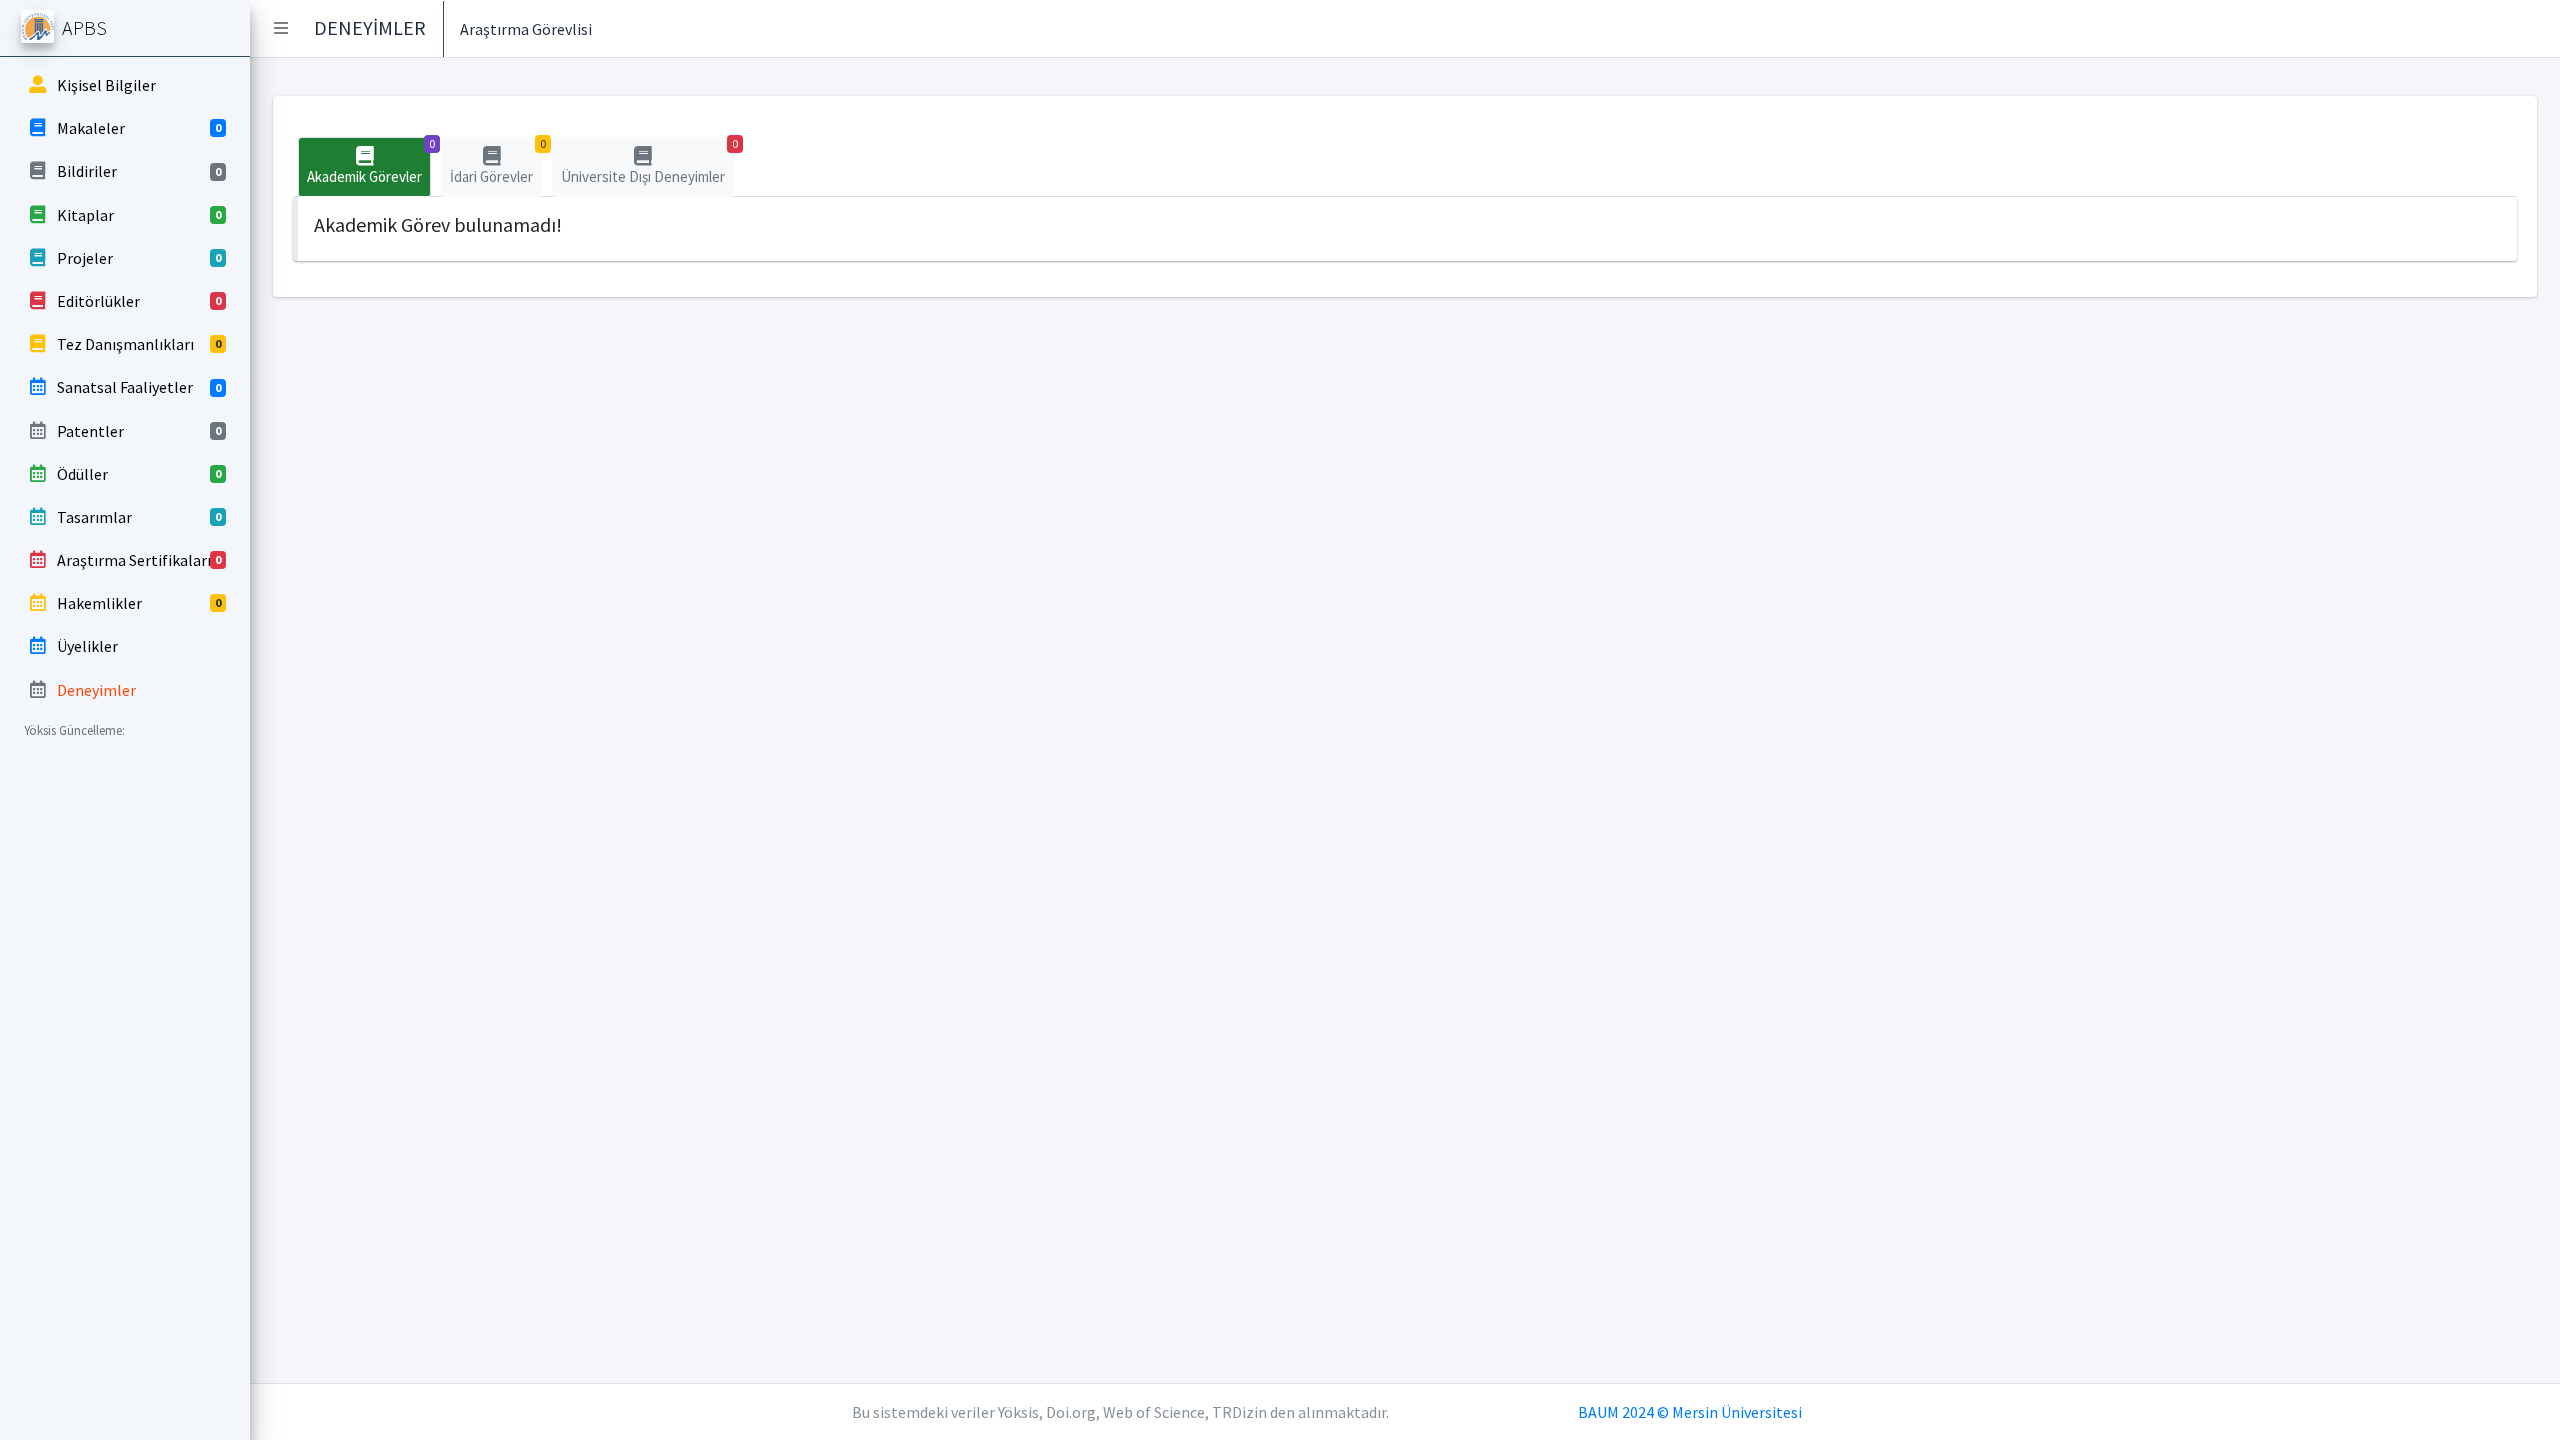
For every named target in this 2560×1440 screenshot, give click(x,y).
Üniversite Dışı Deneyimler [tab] (647, 161)
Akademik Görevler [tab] (369, 161)
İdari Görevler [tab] (496, 161)
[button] (281, 28)
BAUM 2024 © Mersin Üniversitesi (1690, 1412)
